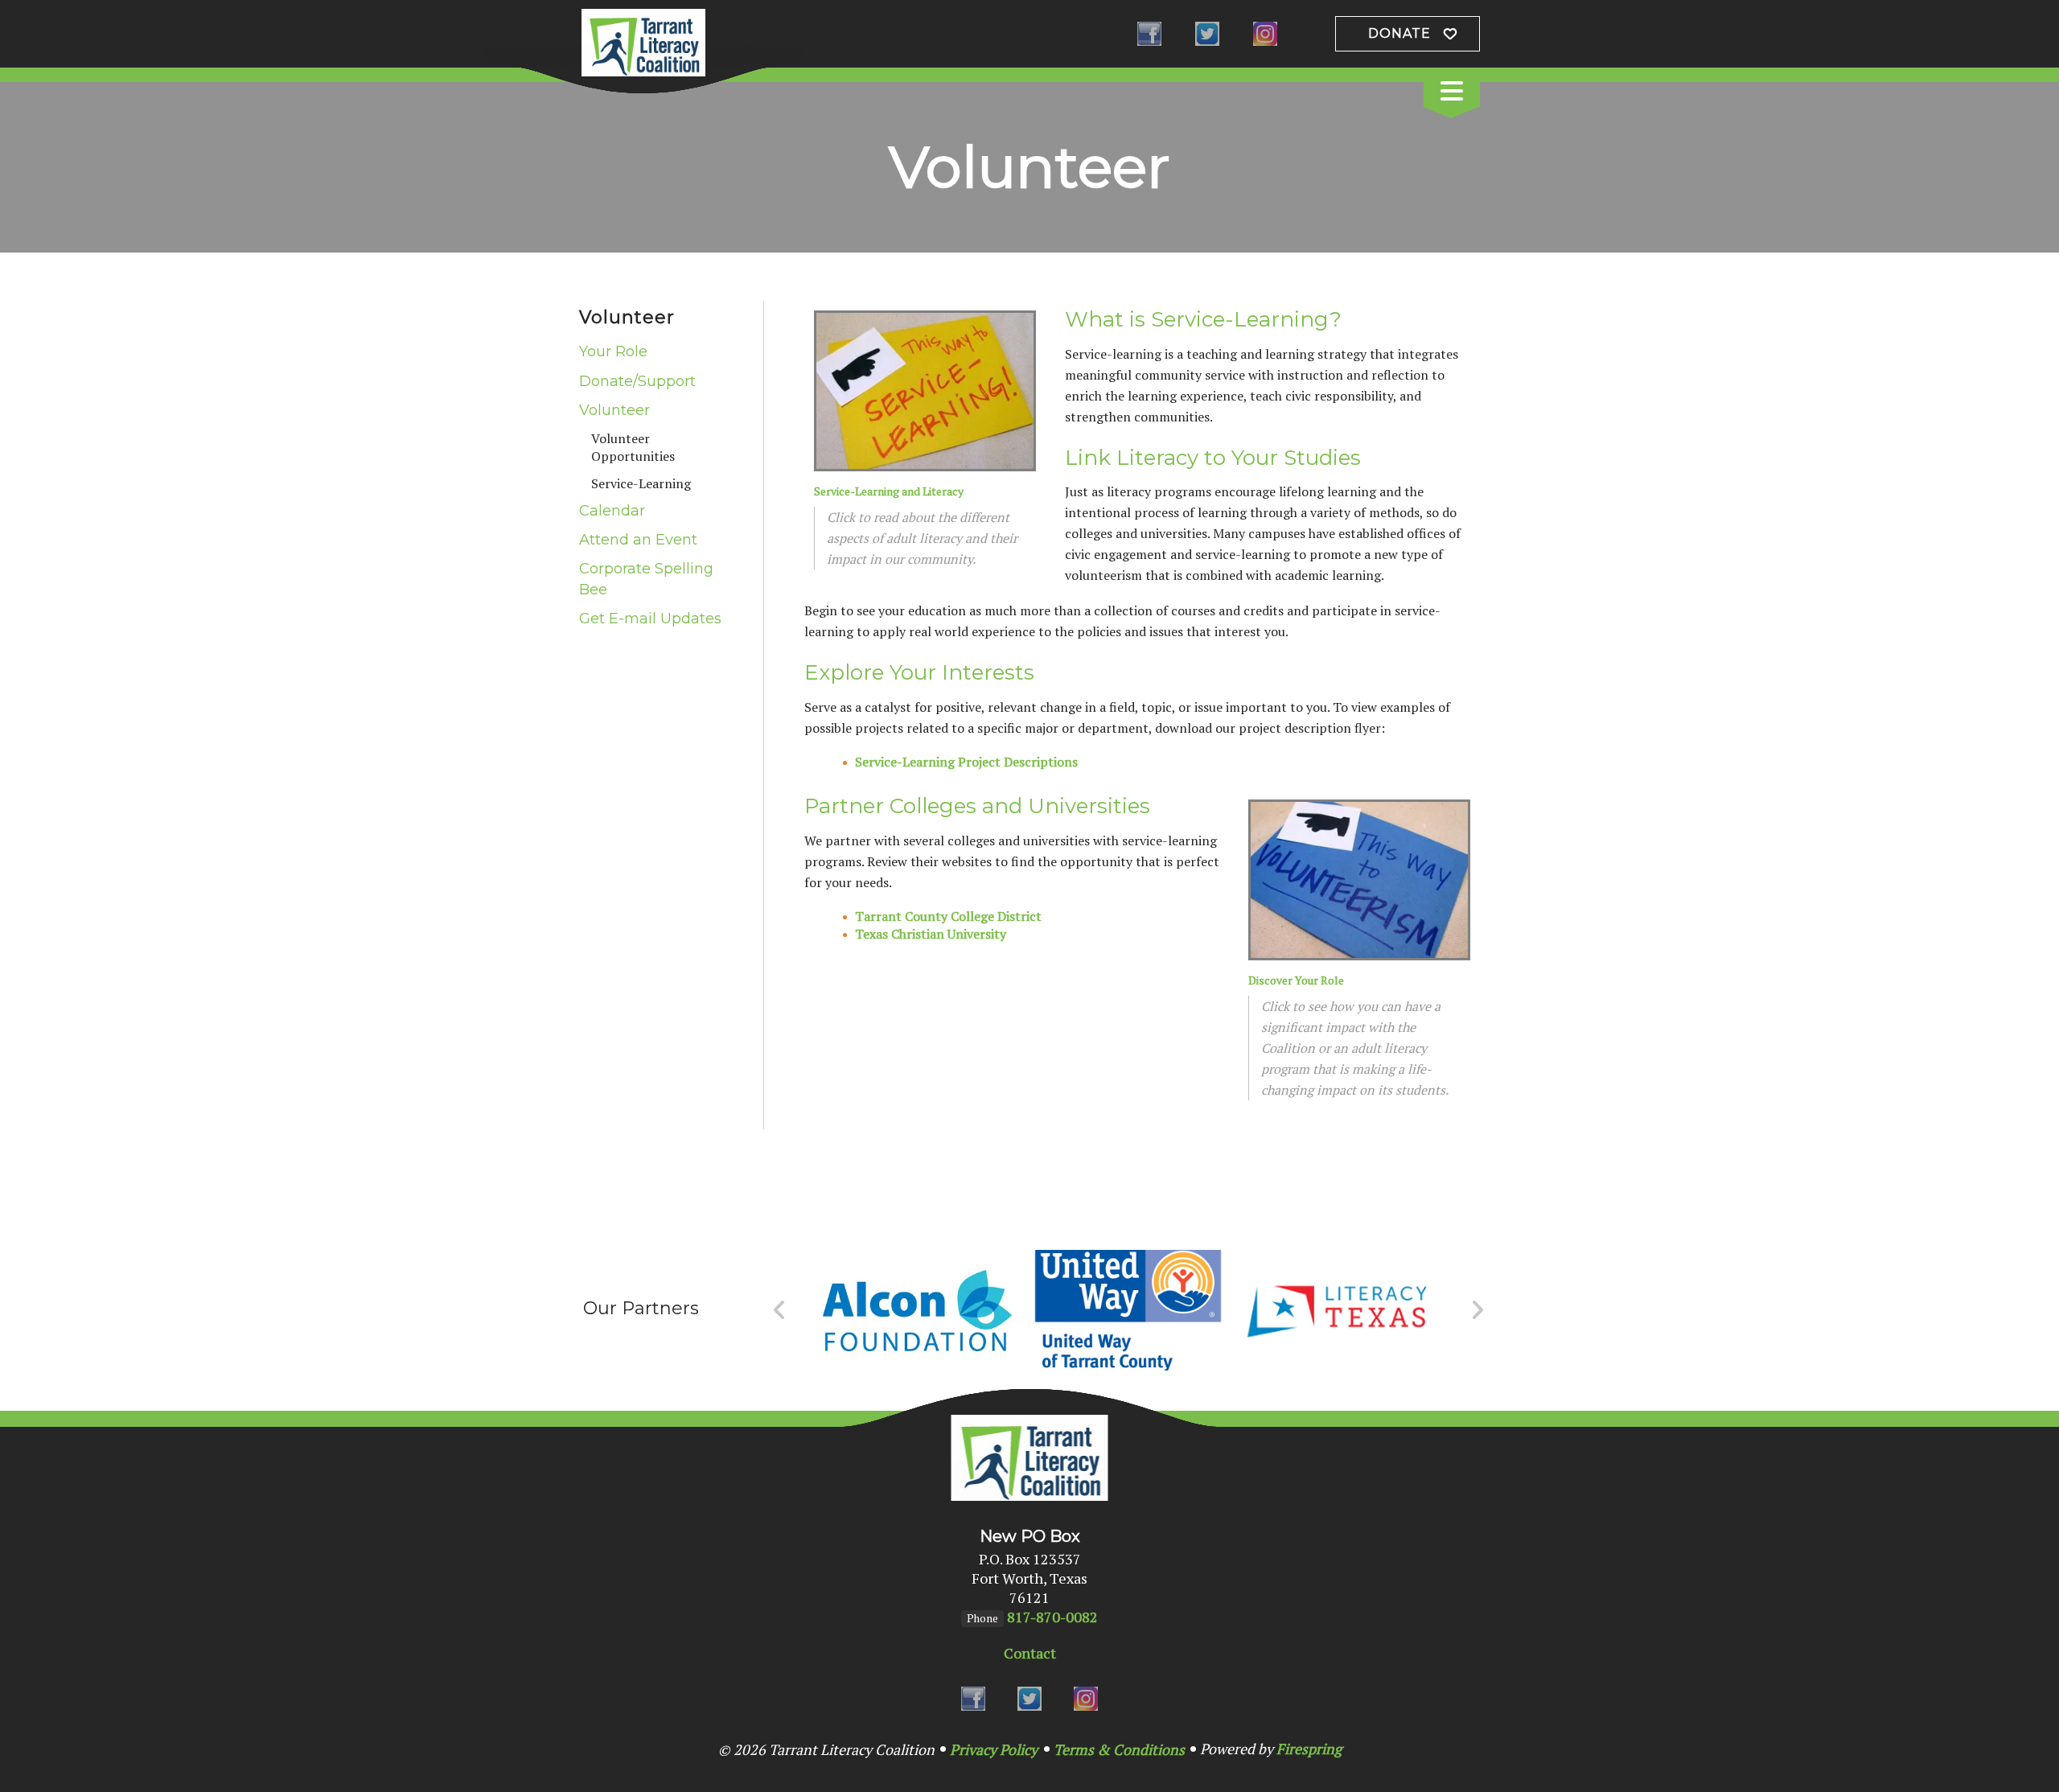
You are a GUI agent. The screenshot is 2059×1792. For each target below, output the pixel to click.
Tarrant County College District (948, 916)
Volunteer (614, 410)
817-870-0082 (1052, 1617)
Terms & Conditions (1119, 1749)
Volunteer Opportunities (633, 447)
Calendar (612, 511)
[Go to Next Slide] (1477, 1310)
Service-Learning (641, 483)
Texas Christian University (931, 934)
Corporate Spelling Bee (646, 579)
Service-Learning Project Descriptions (966, 762)
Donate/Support (637, 381)
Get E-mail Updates (650, 619)
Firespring (1309, 1749)
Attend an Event (638, 540)
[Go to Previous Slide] (780, 1310)
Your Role (613, 351)
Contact (1030, 1653)
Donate (1399, 33)
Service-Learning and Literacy (889, 491)
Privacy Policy (994, 1749)
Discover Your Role (1296, 980)
